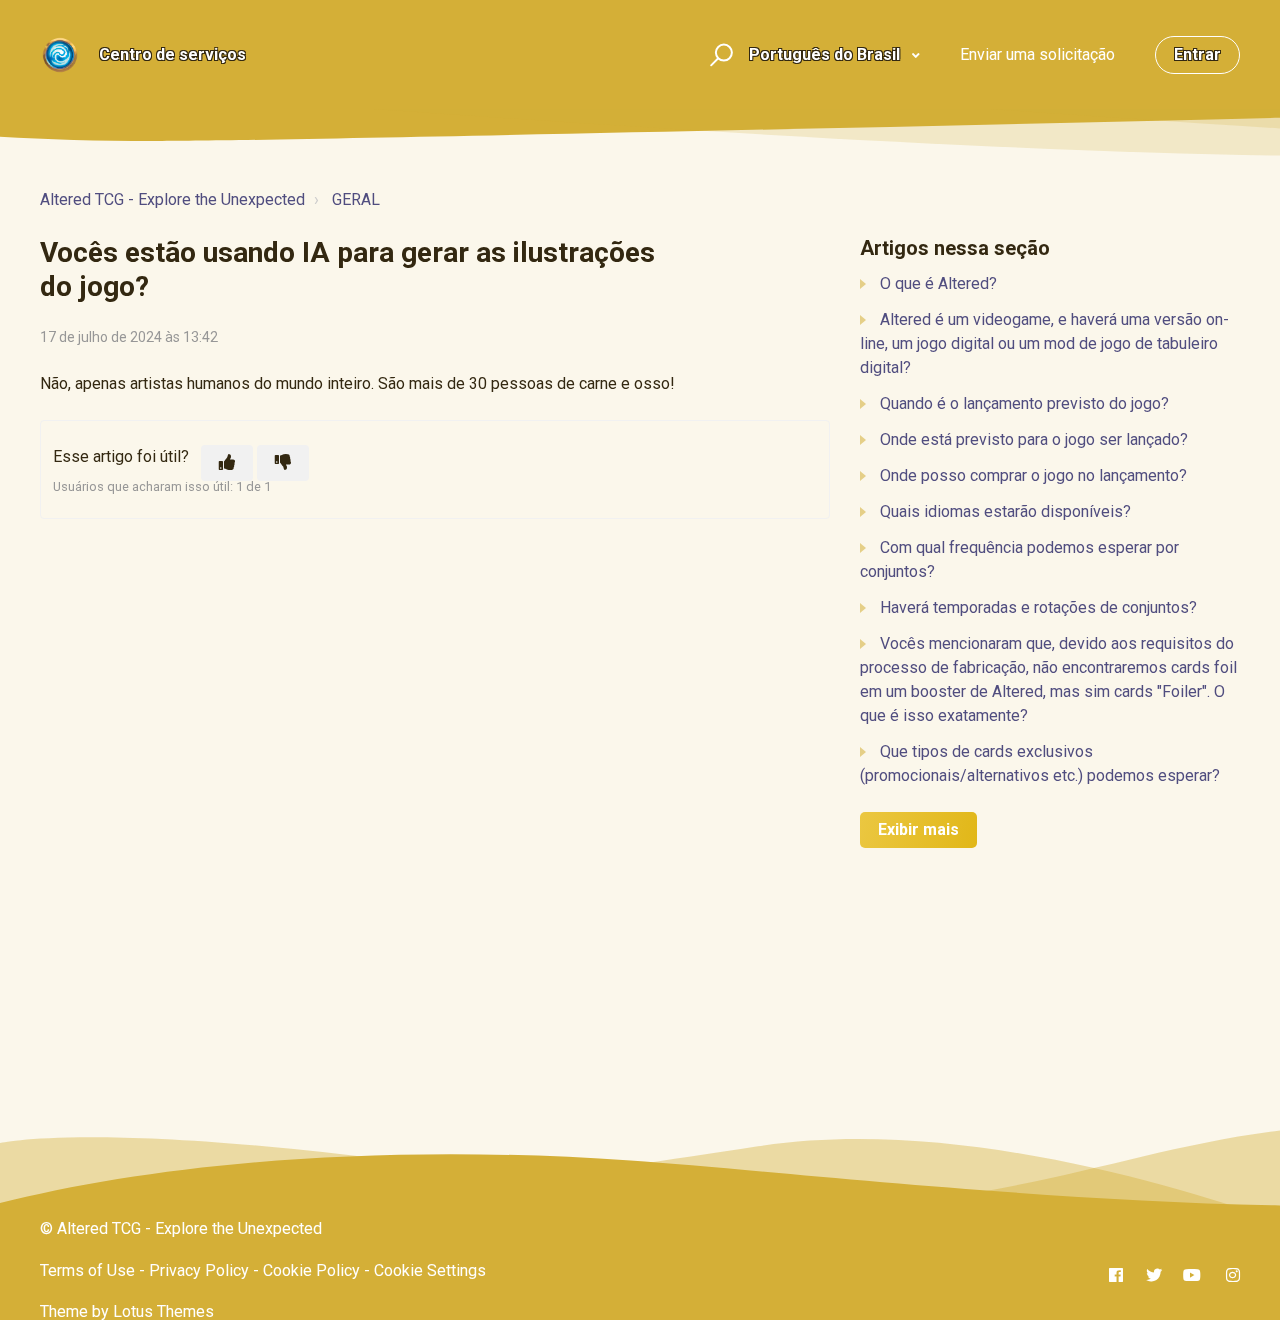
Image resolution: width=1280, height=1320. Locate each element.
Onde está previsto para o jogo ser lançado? (1034, 439)
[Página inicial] (60, 55)
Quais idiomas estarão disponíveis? (1005, 511)
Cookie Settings (430, 1270)
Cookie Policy (311, 1270)
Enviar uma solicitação (1037, 54)
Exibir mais (918, 829)
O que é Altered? (938, 283)
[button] (718, 55)
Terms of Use (87, 1270)
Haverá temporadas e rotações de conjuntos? (1038, 607)
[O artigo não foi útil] (283, 463)
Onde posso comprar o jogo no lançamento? (1033, 475)
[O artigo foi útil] (227, 463)
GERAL (356, 199)
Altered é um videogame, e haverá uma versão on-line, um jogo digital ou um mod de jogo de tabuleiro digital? (1044, 343)
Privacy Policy (199, 1270)
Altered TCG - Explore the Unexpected (172, 199)
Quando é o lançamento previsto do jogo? (1024, 403)
